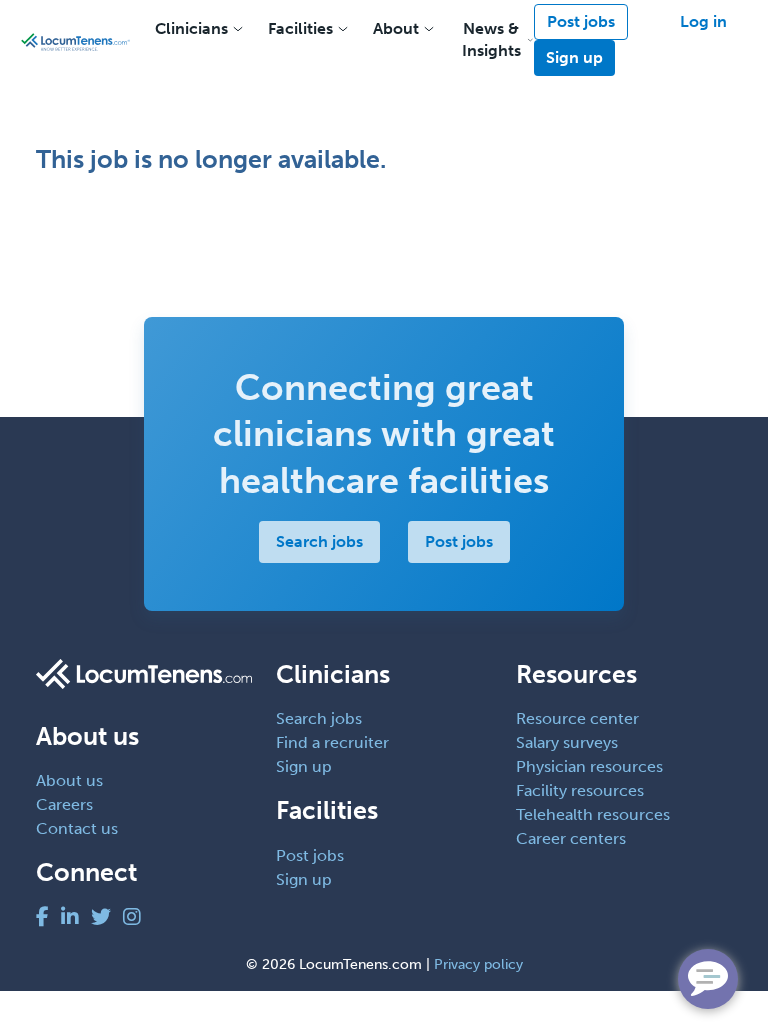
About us (69, 780)
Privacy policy (478, 964)
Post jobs (581, 21)
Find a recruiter (332, 742)
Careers (64, 804)
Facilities (300, 28)
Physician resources (589, 766)
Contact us (77, 828)
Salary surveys (567, 742)
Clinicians (191, 28)
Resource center (577, 718)
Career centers (571, 838)
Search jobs (319, 541)
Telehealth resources (593, 814)
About (396, 28)
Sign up (574, 57)
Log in (703, 21)
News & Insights (491, 39)
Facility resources (580, 790)
